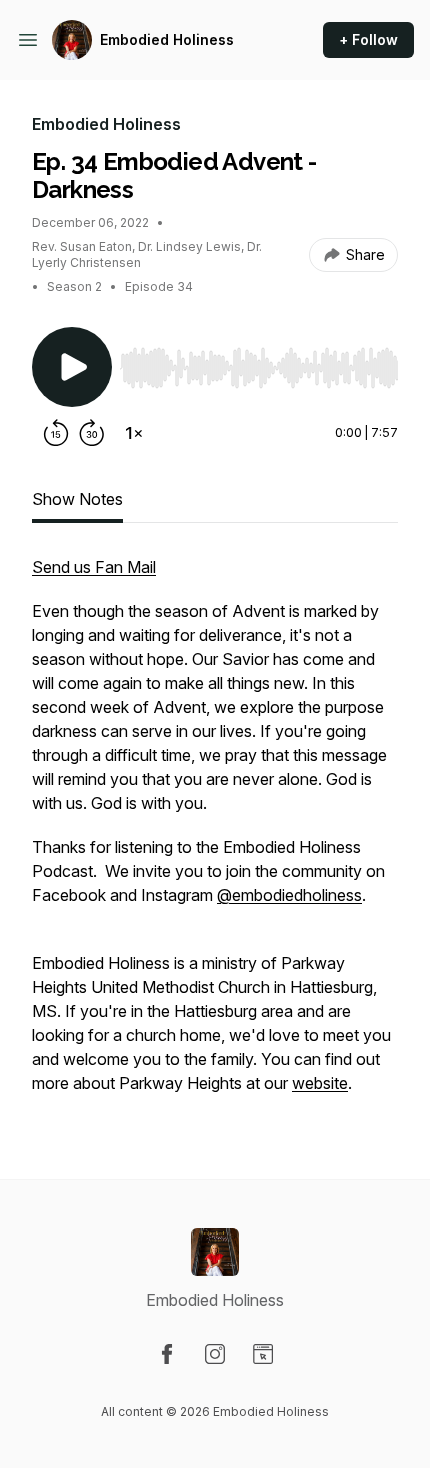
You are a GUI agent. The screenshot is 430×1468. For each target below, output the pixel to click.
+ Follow (368, 39)
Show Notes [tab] (77, 499)
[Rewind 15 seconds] (56, 433)
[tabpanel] (215, 835)
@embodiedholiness (289, 895)
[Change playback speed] (134, 433)
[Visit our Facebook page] (167, 1354)
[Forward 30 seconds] (92, 433)
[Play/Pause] (72, 367)
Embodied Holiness (167, 39)
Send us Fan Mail (94, 567)
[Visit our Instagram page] (215, 1354)
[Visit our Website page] (263, 1354)
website (320, 1083)
